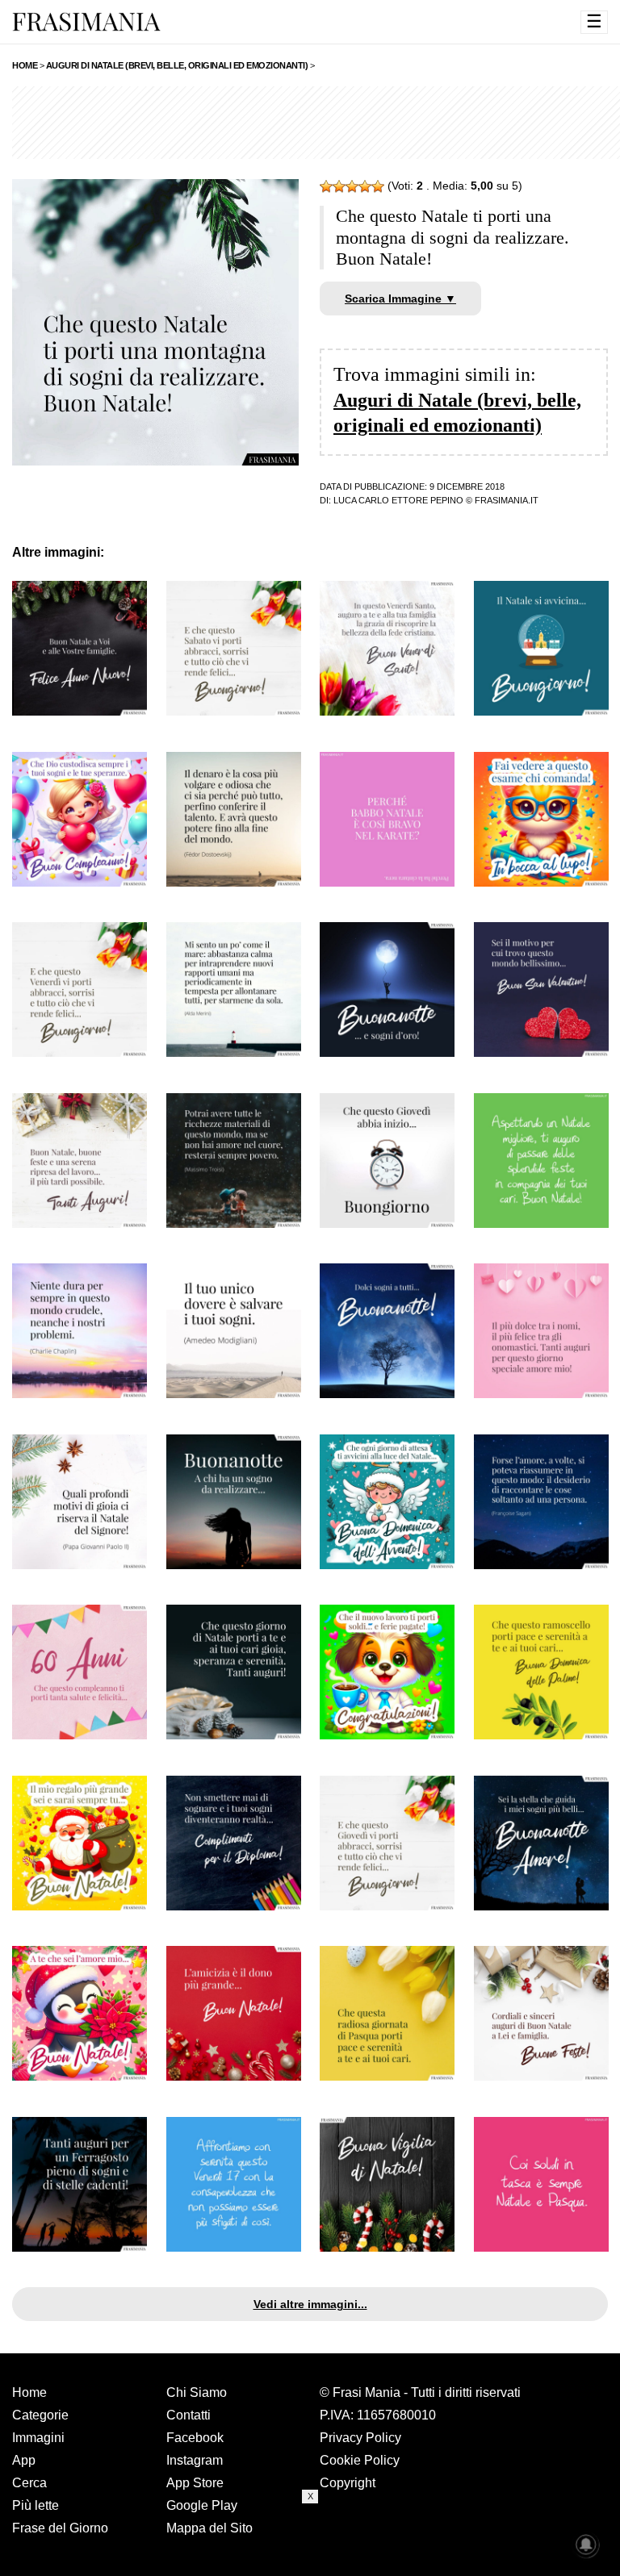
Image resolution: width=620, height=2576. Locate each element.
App (24, 2460)
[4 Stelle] (365, 186)
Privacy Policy (360, 2438)
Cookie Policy (360, 2460)
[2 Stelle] (339, 186)
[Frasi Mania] (86, 21)
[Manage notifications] (586, 2545)
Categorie (40, 2415)
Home (29, 2392)
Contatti (189, 2415)
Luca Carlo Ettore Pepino (398, 500)
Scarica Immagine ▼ (400, 299)
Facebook (195, 2438)
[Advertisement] (310, 2540)
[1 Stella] (326, 186)
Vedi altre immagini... (310, 2304)
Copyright (348, 2483)
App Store (195, 2483)
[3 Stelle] (352, 186)
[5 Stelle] (378, 186)
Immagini (38, 2438)
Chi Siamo (197, 2392)
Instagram (195, 2460)
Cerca (29, 2483)
